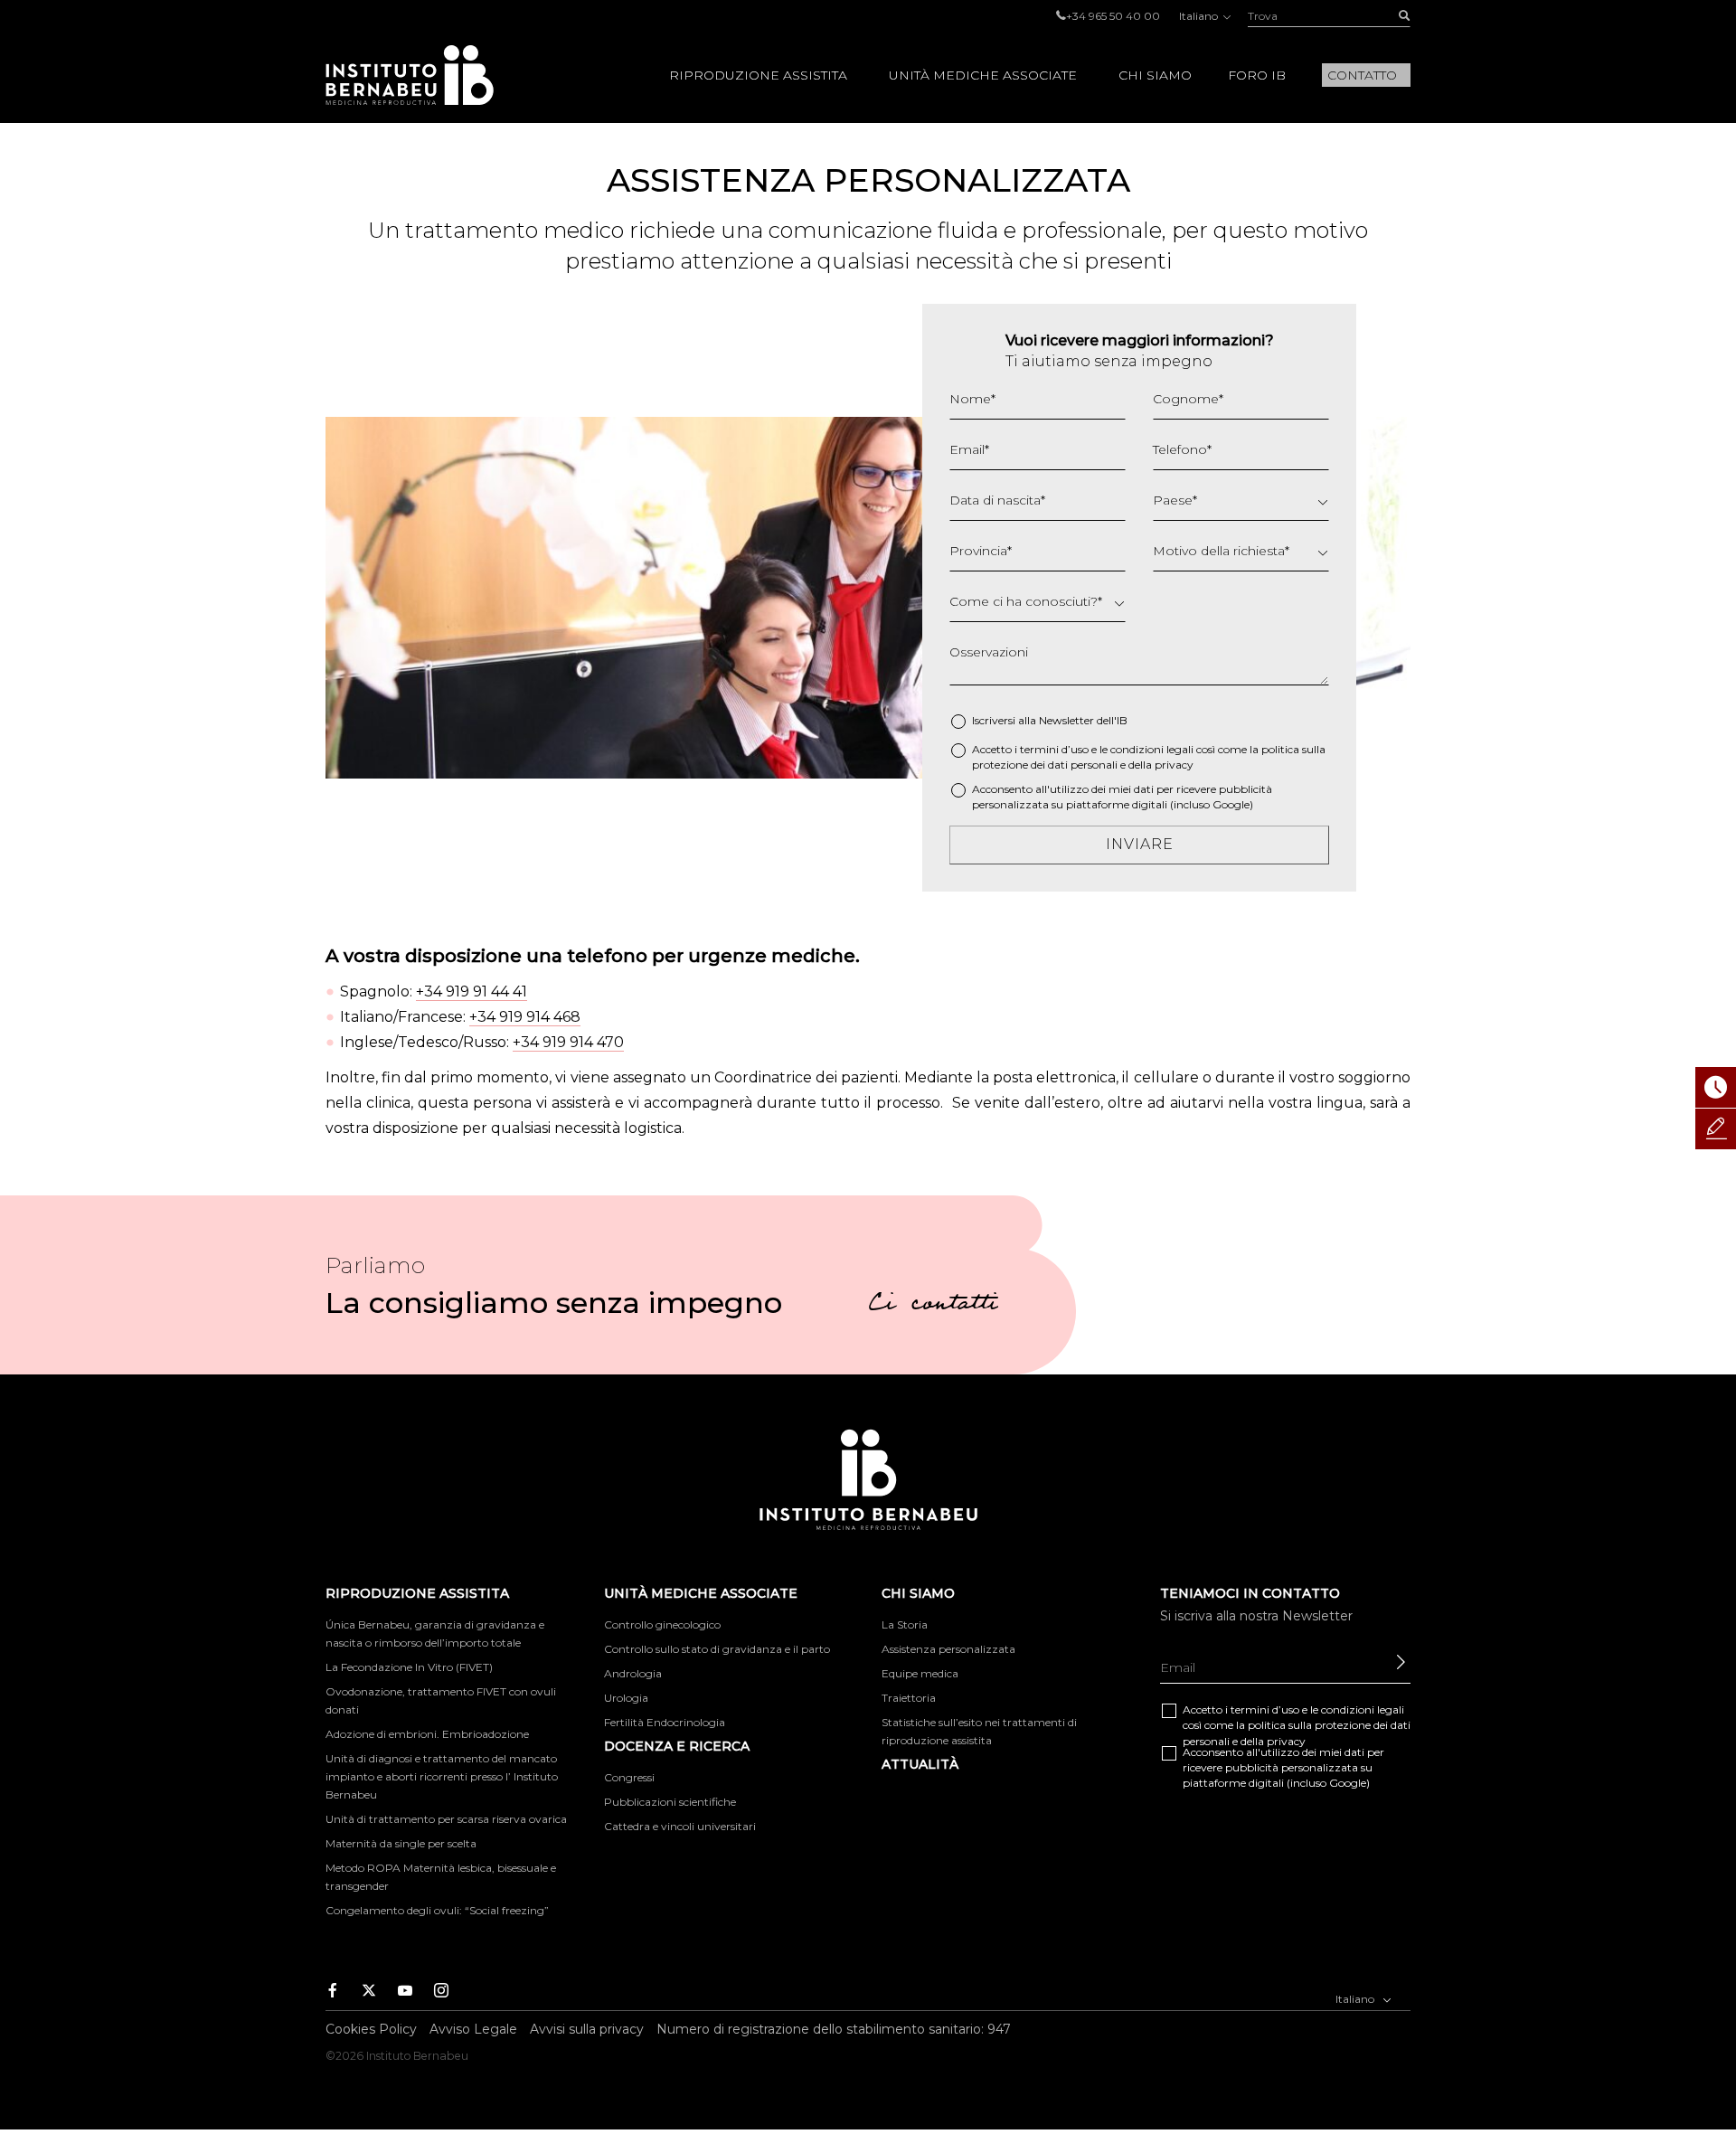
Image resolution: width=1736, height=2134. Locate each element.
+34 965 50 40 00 (1113, 16)
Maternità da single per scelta (401, 1843)
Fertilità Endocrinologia (665, 1722)
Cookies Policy (371, 2029)
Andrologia (633, 1673)
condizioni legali (1152, 749)
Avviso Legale (473, 2029)
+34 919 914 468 (525, 1017)
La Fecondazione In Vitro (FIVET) (409, 1667)
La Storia (905, 1624)
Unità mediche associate (983, 75)
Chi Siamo (1155, 75)
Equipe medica (920, 1673)
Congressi (629, 1777)
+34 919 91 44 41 (472, 991)
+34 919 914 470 (568, 1042)
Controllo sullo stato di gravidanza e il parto (717, 1649)
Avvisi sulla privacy (587, 2029)
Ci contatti (933, 1306)
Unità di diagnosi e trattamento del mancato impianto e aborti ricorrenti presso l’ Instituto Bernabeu (442, 1776)
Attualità (920, 1764)
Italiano (1200, 16)
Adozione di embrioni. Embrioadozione (427, 1734)
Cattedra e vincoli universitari (680, 1826)
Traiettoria (909, 1698)
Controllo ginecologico (662, 1624)
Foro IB (1257, 75)
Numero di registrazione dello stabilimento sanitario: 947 (834, 2029)
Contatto (1362, 75)
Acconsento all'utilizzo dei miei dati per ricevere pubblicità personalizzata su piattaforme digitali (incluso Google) (1122, 797)
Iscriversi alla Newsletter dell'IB (1050, 720)
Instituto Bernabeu (410, 75)
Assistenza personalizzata (948, 1649)
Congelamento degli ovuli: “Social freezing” (437, 1910)
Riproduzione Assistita (758, 75)
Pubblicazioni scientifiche (670, 1802)
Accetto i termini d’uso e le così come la (1149, 757)
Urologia (626, 1698)
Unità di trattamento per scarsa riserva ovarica (446, 1819)
